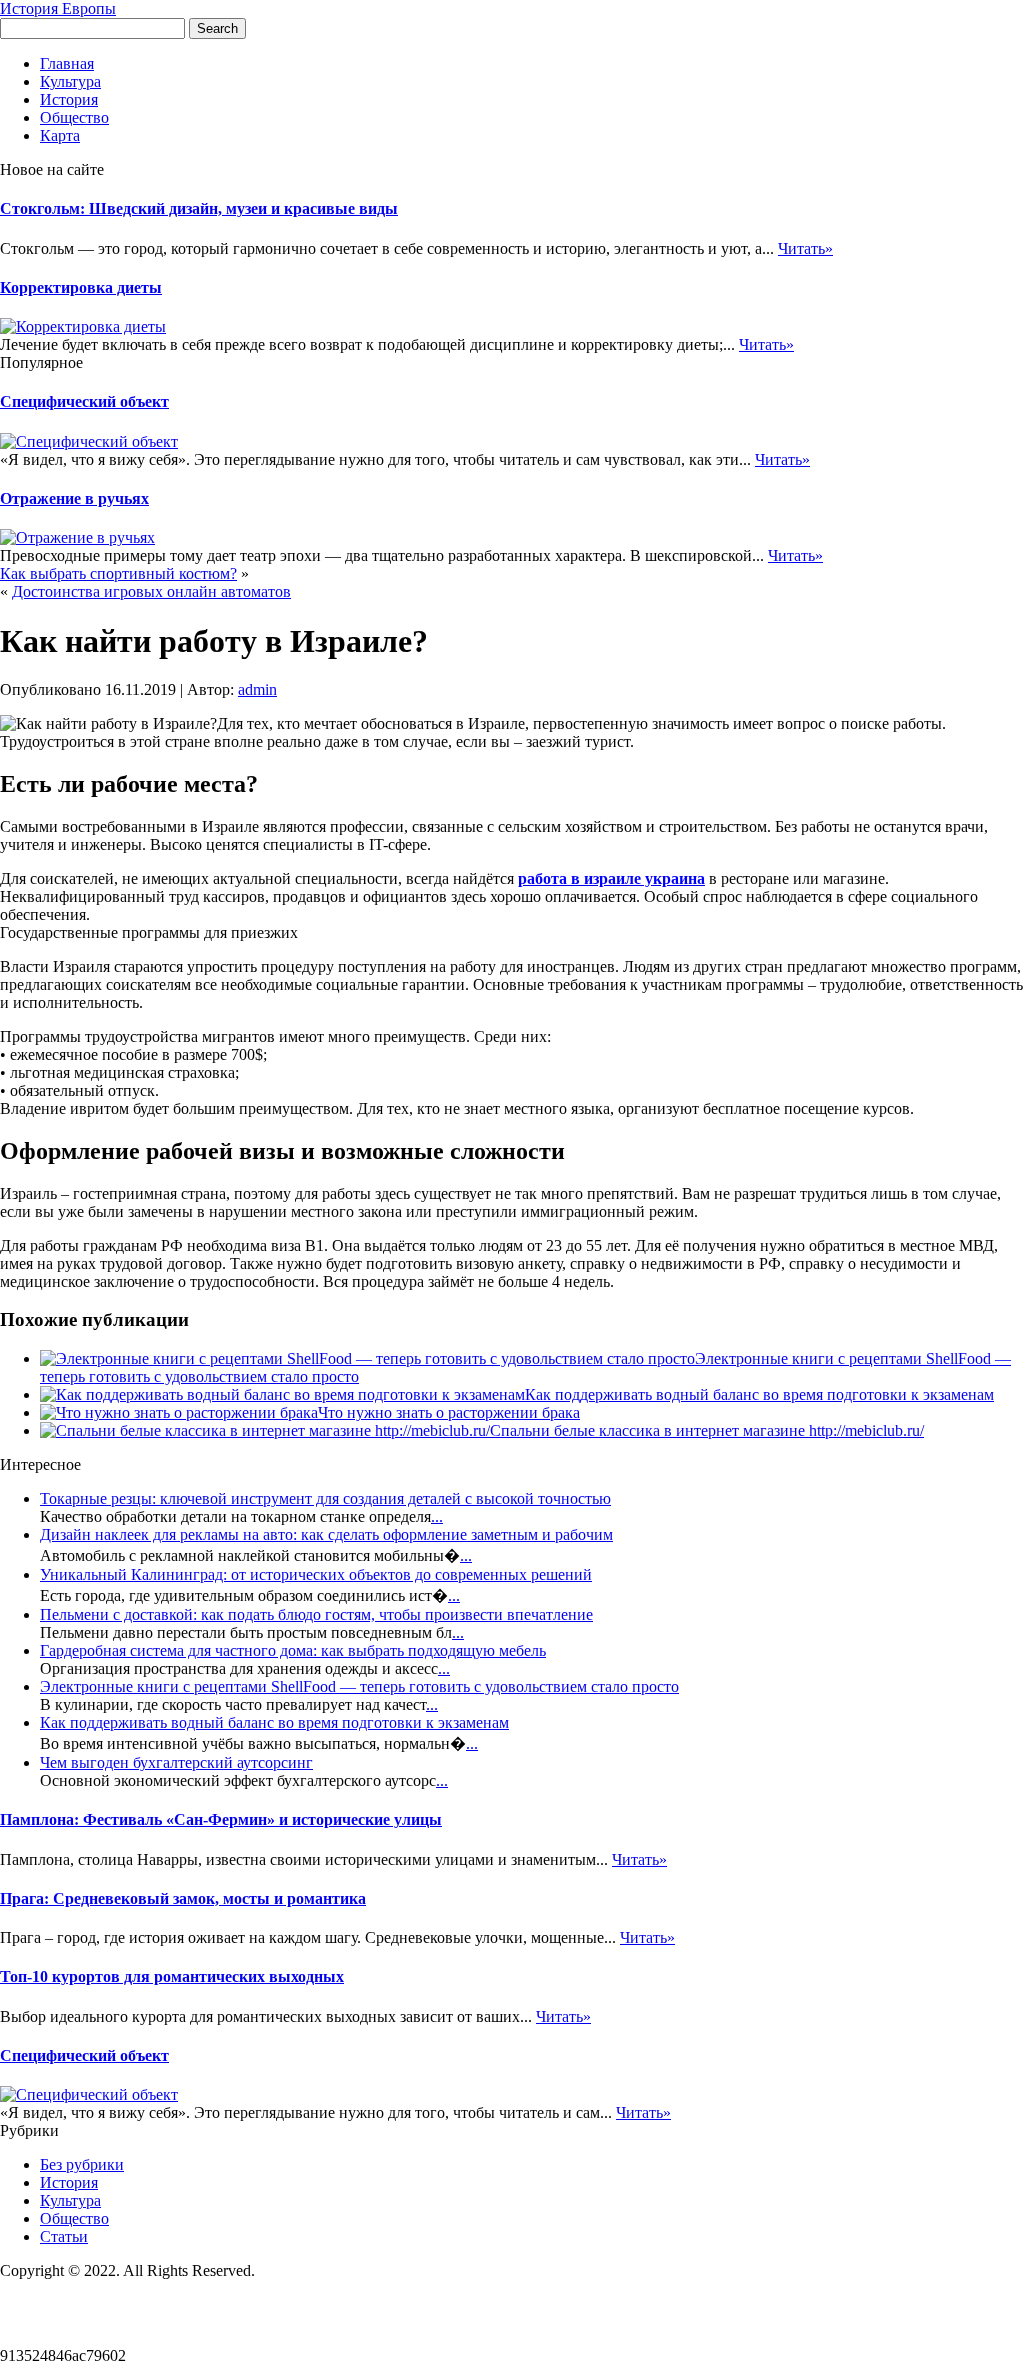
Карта (60, 135)
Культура (70, 81)
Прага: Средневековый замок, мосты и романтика (183, 1898)
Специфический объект (84, 401)
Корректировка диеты (81, 287)
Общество (74, 117)
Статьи (64, 2236)
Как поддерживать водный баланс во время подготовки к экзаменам (759, 1394)
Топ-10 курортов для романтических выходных (172, 1976)
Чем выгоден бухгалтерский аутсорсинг (176, 1762)
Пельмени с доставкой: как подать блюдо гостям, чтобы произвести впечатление (316, 1614)
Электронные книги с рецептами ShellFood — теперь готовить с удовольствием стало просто (359, 1686)
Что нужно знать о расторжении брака (449, 1412)
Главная (67, 63)
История (69, 99)
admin (257, 689)
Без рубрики (82, 2164)
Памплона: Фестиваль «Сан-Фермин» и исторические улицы (221, 1819)
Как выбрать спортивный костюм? (118, 573)
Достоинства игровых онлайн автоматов (151, 591)
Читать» (805, 248)
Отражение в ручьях (74, 498)
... (437, 1516)
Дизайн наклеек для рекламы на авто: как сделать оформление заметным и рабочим (326, 1534)
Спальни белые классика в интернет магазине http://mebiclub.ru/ (707, 1430)
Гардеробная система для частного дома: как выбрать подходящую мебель (293, 1650)
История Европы (58, 8)
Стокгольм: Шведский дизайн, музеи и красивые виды (199, 208)
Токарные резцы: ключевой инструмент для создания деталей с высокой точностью (325, 1498)
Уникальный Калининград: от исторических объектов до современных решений (316, 1574)
